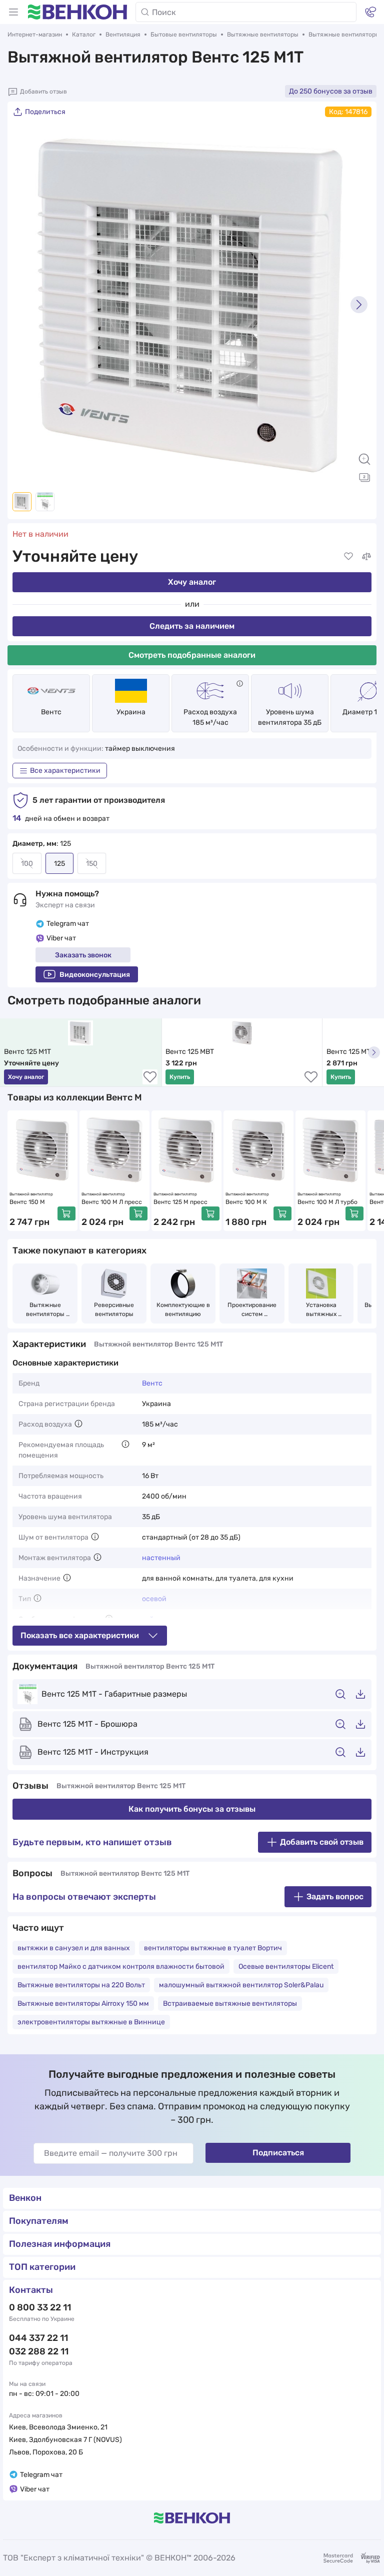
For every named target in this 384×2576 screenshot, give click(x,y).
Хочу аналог (192, 582)
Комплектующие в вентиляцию (183, 1310)
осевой (154, 1599)
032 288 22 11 (39, 2351)
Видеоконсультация (95, 975)
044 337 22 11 (38, 2338)
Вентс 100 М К (246, 1202)
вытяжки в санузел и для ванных (74, 1948)
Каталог (84, 35)
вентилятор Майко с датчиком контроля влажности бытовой (121, 1967)
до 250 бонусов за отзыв (331, 91)
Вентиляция (123, 35)
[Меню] (13, 12)
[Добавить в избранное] (348, 556)
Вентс (51, 712)
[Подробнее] (240, 684)
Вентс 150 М (27, 1202)
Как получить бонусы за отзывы (192, 1809)
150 (92, 864)
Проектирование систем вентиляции (253, 1310)
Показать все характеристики (80, 1635)
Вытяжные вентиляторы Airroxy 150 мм (83, 2004)
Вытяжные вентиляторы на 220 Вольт (81, 1985)
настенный (161, 1558)
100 (27, 864)
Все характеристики (65, 771)
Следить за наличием (192, 626)
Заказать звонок (83, 955)
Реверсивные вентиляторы (115, 1310)
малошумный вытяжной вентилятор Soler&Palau (241, 1985)
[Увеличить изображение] (364, 459)
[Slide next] (359, 305)
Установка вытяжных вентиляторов (321, 1310)
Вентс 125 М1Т (27, 1052)
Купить (180, 1077)
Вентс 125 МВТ (190, 1052)
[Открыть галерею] (364, 477)
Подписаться (278, 2153)
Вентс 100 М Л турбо (327, 1202)
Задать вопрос (335, 1896)
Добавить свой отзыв (322, 1842)
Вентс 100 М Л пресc (112, 1202)
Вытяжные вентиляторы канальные (46, 1310)
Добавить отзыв (43, 92)
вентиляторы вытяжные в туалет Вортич (213, 1948)
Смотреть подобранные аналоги (192, 655)
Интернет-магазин (35, 35)
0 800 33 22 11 (40, 2307)
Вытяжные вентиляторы (263, 35)
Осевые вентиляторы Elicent (286, 1967)
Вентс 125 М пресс (180, 1202)
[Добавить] (66, 1213)
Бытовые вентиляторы (184, 35)
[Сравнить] (366, 556)
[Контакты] (370, 12)
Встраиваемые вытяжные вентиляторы (230, 2004)
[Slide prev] (25, 305)
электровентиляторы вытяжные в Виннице (91, 2022)
